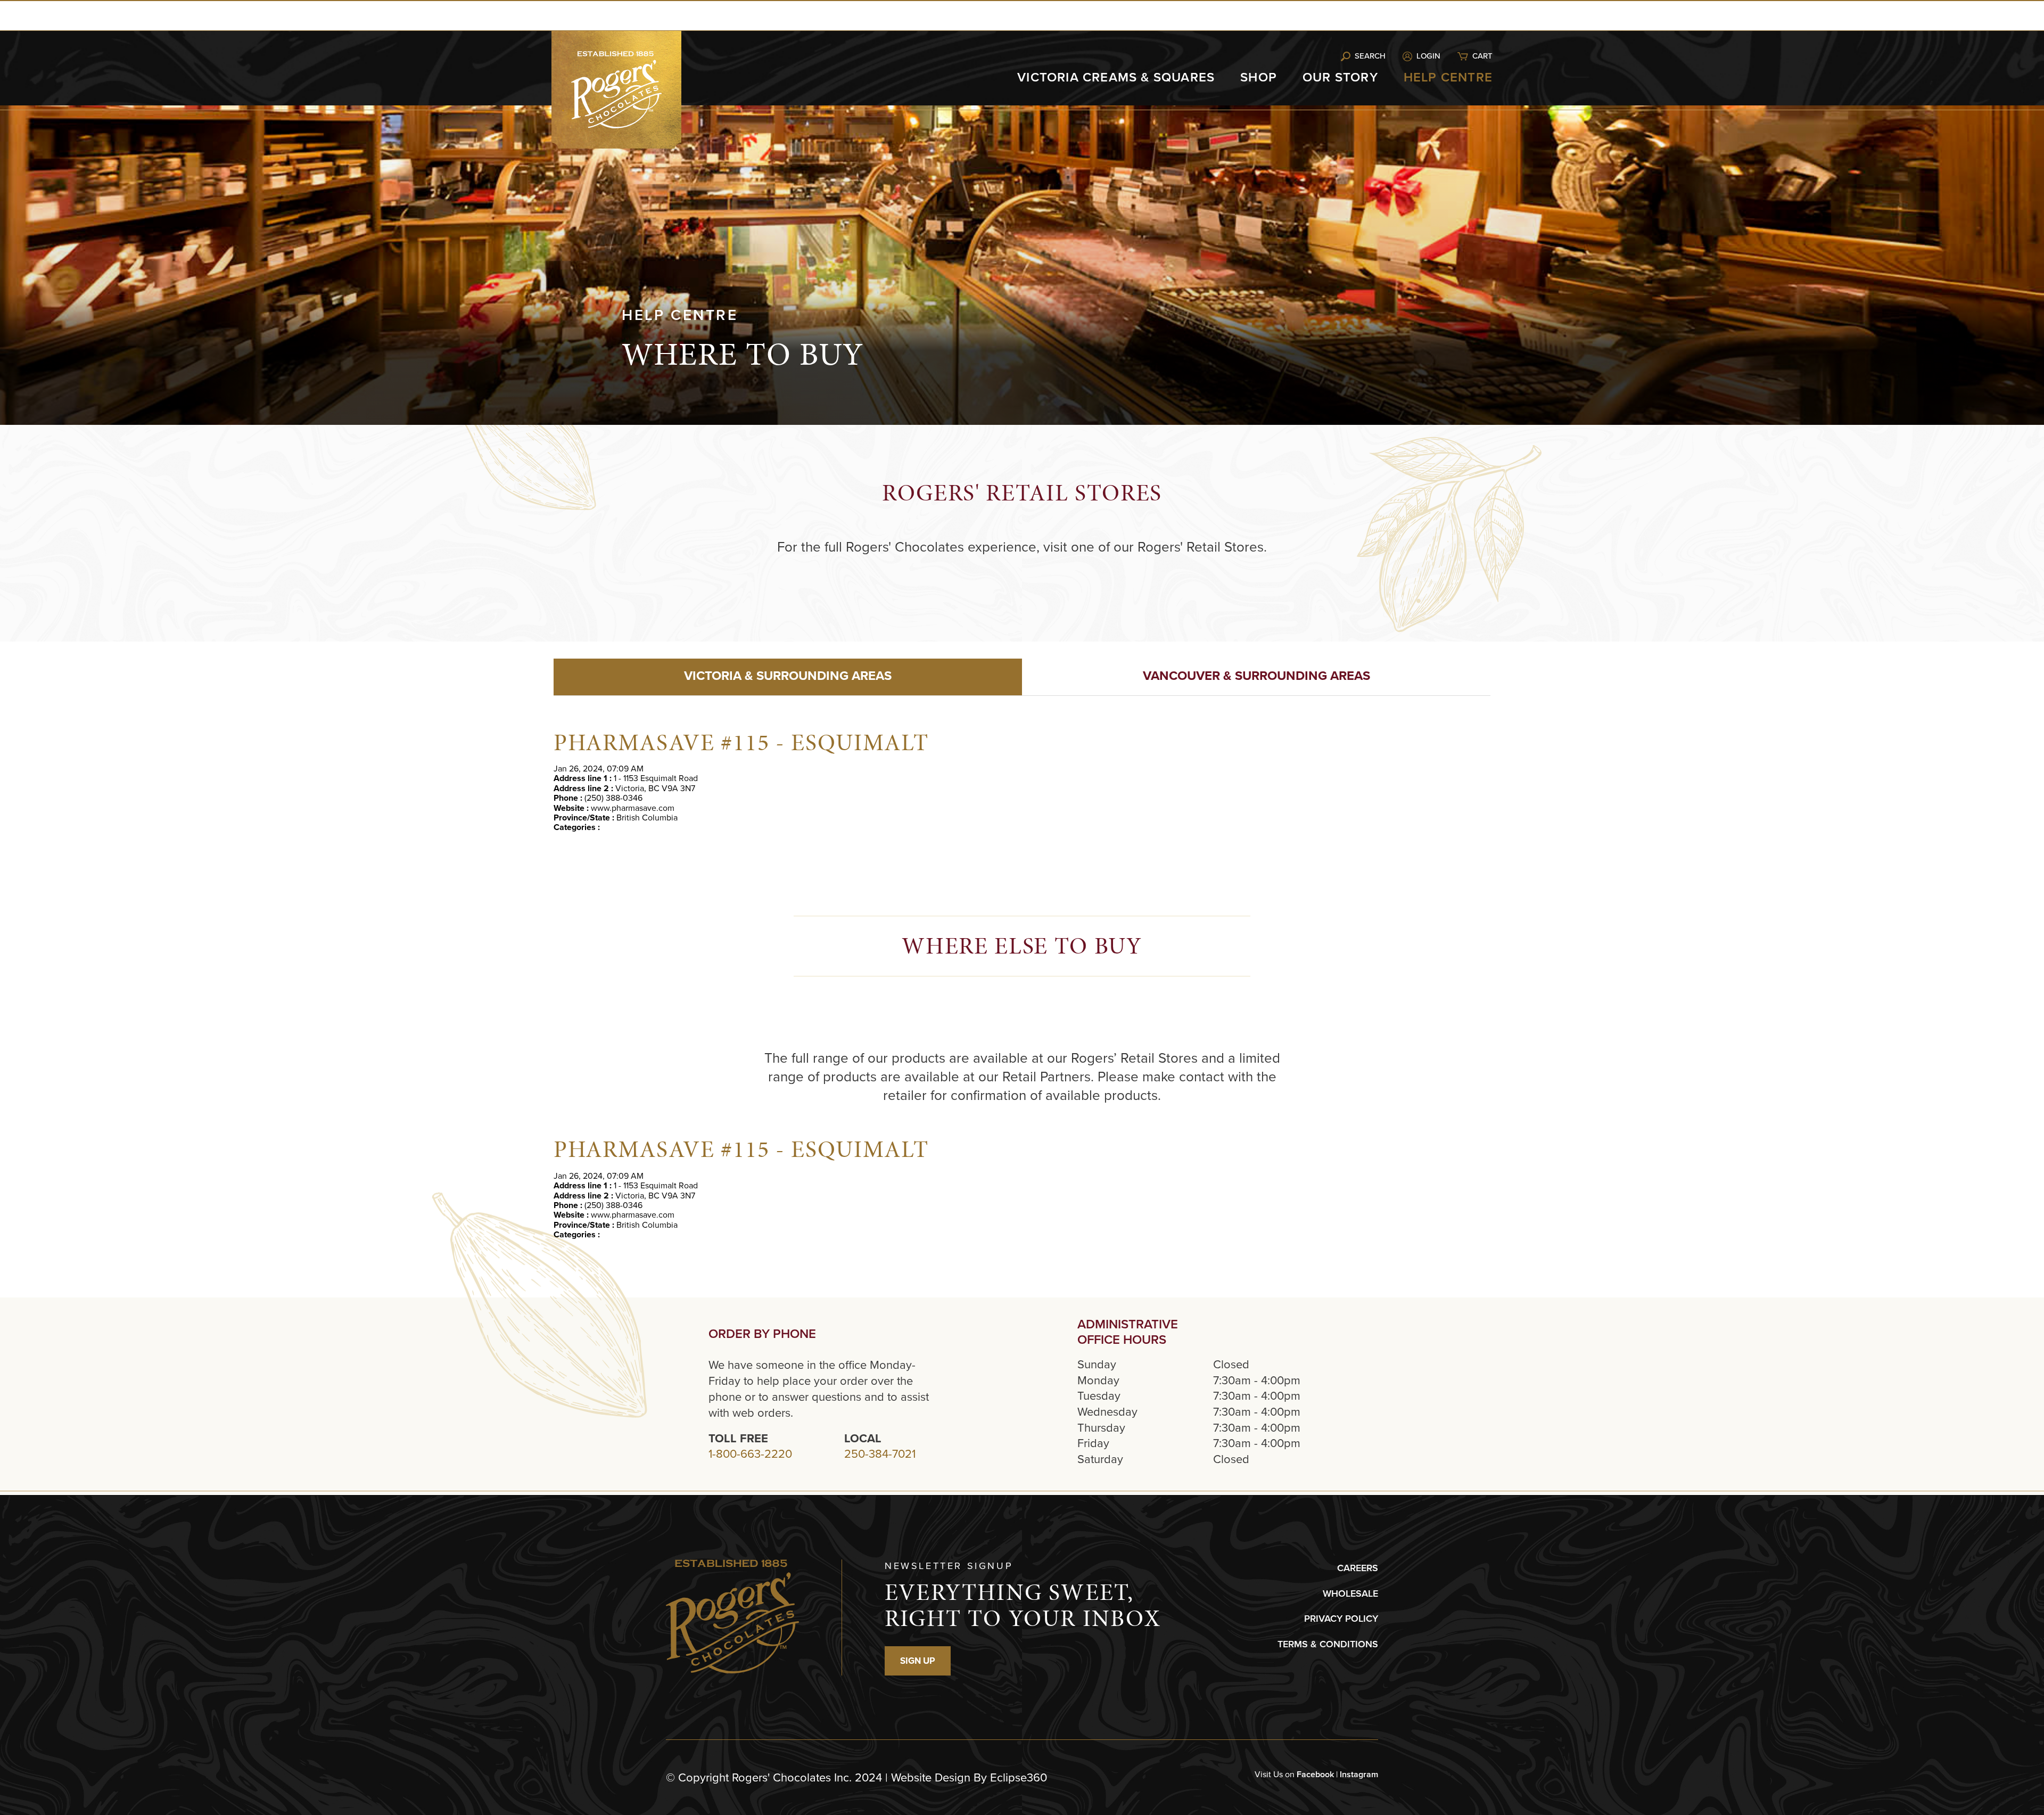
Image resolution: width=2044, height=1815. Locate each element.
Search (1370, 56)
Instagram (1359, 1774)
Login (1428, 56)
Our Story (1340, 77)
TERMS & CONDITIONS (1328, 1644)
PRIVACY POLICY (1341, 1619)
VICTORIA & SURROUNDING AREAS (788, 676)
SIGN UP (918, 1661)
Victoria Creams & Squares (1116, 77)
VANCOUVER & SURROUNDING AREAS (1256, 676)
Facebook (1315, 1774)
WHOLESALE (1350, 1594)
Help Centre (1448, 77)
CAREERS (1358, 1568)
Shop (1259, 77)
